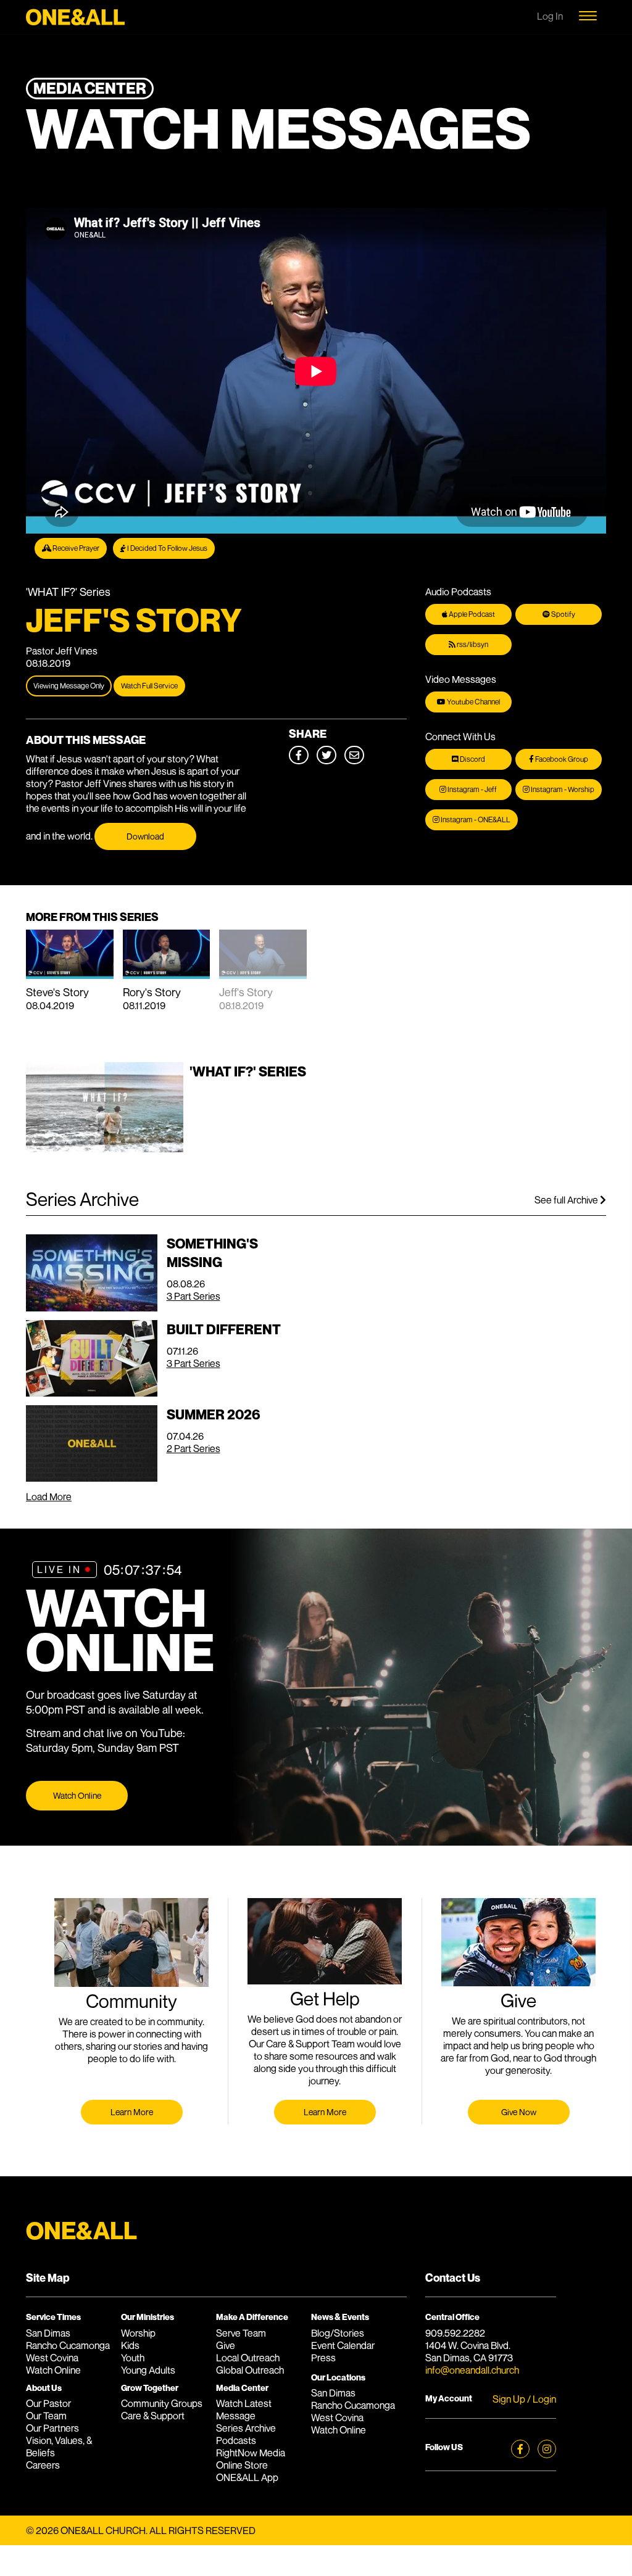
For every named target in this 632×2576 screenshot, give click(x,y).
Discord (472, 759)
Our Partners (52, 2428)
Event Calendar (343, 2345)
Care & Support (153, 2416)
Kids (130, 2345)
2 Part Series (193, 1448)
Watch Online (77, 1795)
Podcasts (236, 2440)
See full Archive (567, 1200)
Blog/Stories (338, 2333)
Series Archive (246, 2428)
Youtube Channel (473, 702)
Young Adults (148, 2370)
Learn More (132, 2112)
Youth (133, 2358)
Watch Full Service (149, 686)
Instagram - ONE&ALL (475, 819)
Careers (43, 2465)
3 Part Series (193, 1296)
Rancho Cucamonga (68, 2345)
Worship (138, 2333)
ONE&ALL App (247, 2477)
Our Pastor (48, 2403)
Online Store (242, 2465)
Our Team (46, 2416)
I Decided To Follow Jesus (167, 548)
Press (323, 2358)
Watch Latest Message (244, 2409)
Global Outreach (250, 2370)
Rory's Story (152, 992)
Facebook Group (561, 759)
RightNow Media (251, 2453)
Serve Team (241, 2333)
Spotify (563, 614)
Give (226, 2345)
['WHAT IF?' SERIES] (166, 1149)
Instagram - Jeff (472, 789)
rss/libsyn (472, 644)
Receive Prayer (75, 548)
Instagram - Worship (562, 789)
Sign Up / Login (524, 2399)
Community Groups (162, 2403)
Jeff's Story (246, 992)
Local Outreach (248, 2358)
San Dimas (48, 2333)
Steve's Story (57, 992)
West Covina (52, 2358)
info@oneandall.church (472, 2370)
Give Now (519, 2112)
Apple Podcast (471, 614)
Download (145, 836)
